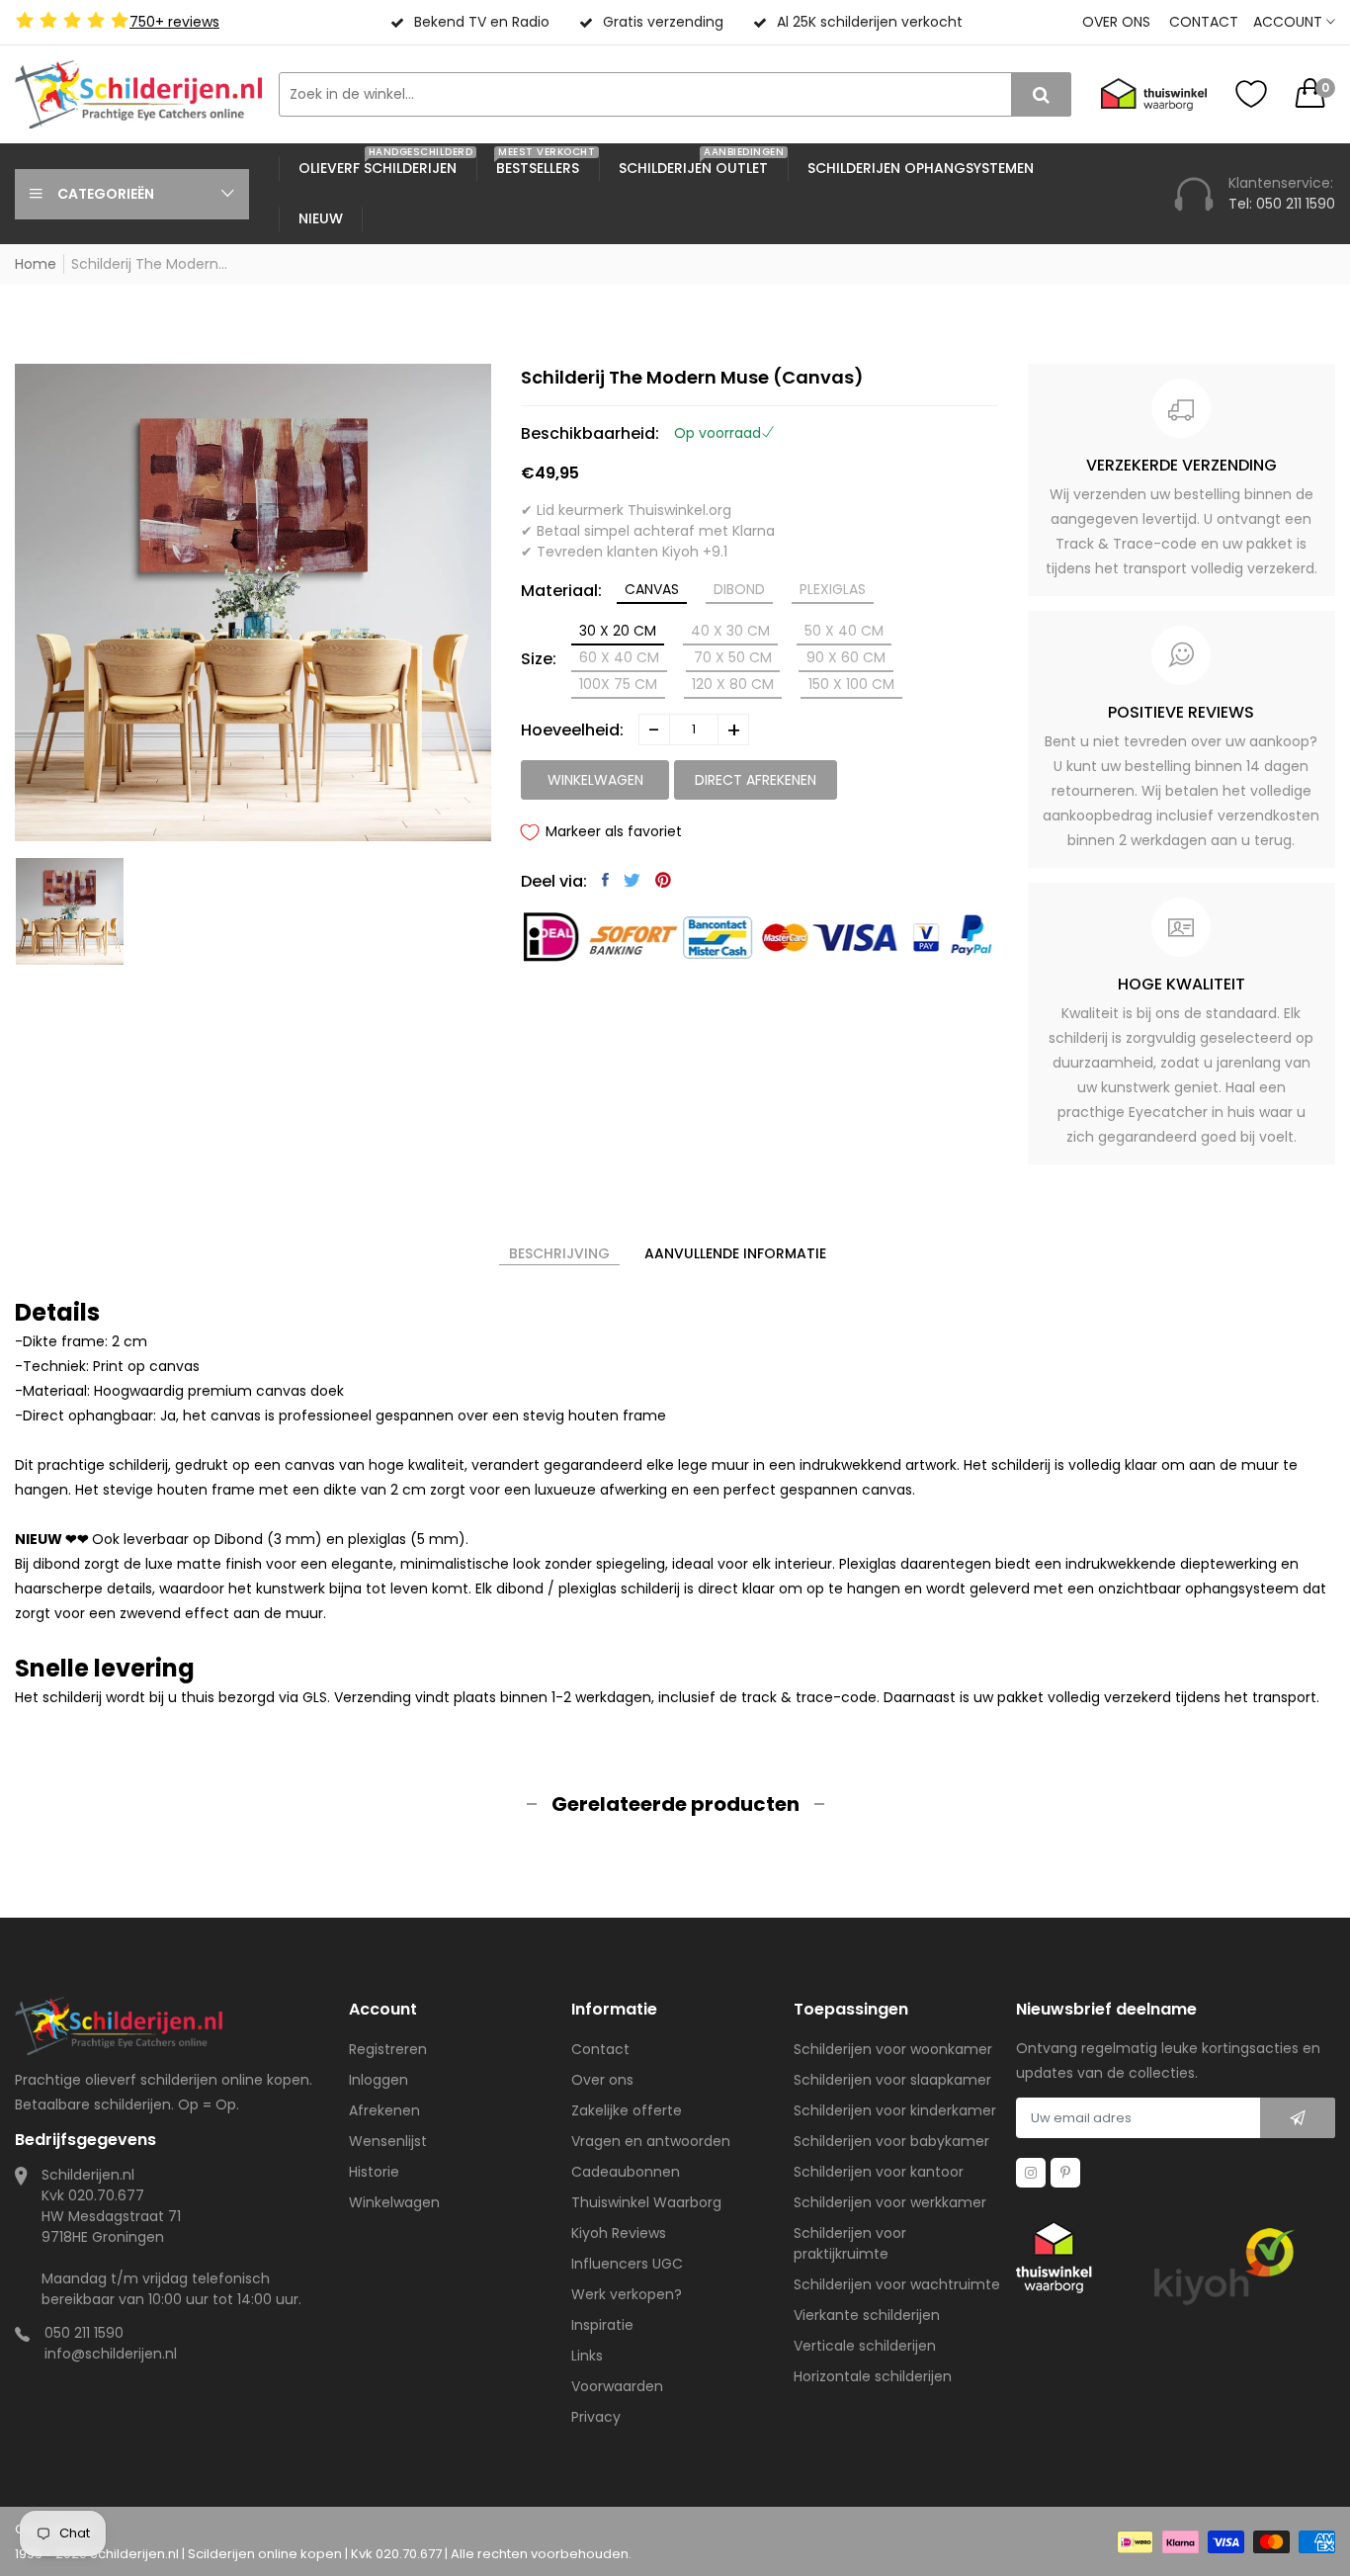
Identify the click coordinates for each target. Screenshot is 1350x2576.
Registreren (388, 2049)
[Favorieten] (1251, 94)
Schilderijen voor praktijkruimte (850, 2243)
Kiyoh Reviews (619, 2233)
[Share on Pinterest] (663, 880)
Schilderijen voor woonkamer (893, 2049)
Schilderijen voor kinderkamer (895, 2110)
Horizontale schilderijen (873, 2376)
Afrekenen (384, 2110)
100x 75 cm (618, 684)
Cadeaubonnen (626, 2172)
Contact (1204, 22)
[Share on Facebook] (605, 880)
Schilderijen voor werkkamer (890, 2202)
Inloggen (379, 2080)
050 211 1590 (84, 2333)
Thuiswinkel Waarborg (646, 2202)
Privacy (596, 2417)
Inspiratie (602, 2325)
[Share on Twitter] (632, 880)
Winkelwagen (394, 2202)
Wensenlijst (388, 2141)
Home (36, 264)
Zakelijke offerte (627, 2110)
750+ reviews (174, 22)
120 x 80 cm (733, 684)
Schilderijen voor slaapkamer (892, 2080)
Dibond (739, 589)
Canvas (652, 589)
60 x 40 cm (619, 657)
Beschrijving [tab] (559, 1253)
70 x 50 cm (733, 657)
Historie (374, 2172)
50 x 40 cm (844, 631)
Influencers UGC (627, 2264)
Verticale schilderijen (865, 2346)
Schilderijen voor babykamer (891, 2141)
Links (587, 2356)
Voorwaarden (617, 2386)
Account (1290, 22)
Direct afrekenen (756, 780)
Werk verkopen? (627, 2294)
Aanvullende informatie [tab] (735, 1253)
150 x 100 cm (851, 684)
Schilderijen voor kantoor (879, 2172)
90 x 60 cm (846, 657)
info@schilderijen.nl (111, 2354)
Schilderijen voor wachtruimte (897, 2284)
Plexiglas (833, 589)
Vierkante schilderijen (867, 2315)
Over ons (1116, 22)
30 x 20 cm (618, 631)
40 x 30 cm (730, 631)
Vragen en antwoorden (651, 2141)
